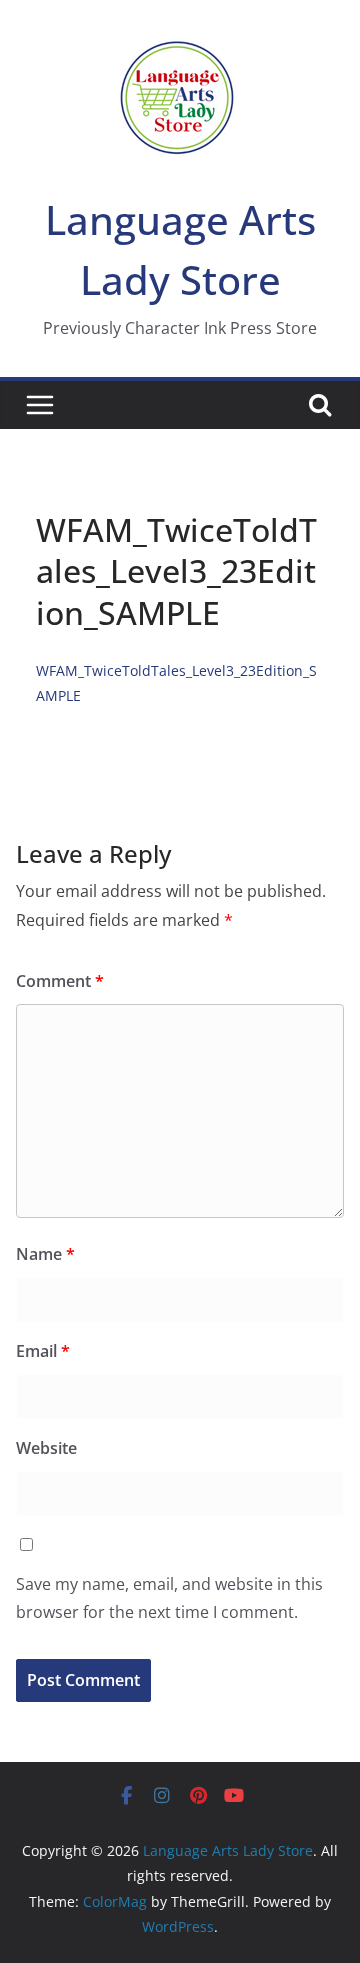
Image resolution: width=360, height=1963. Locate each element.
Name (45, 1254)
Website (46, 1448)
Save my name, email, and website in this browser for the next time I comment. (169, 1598)
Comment (60, 981)
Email (43, 1351)
